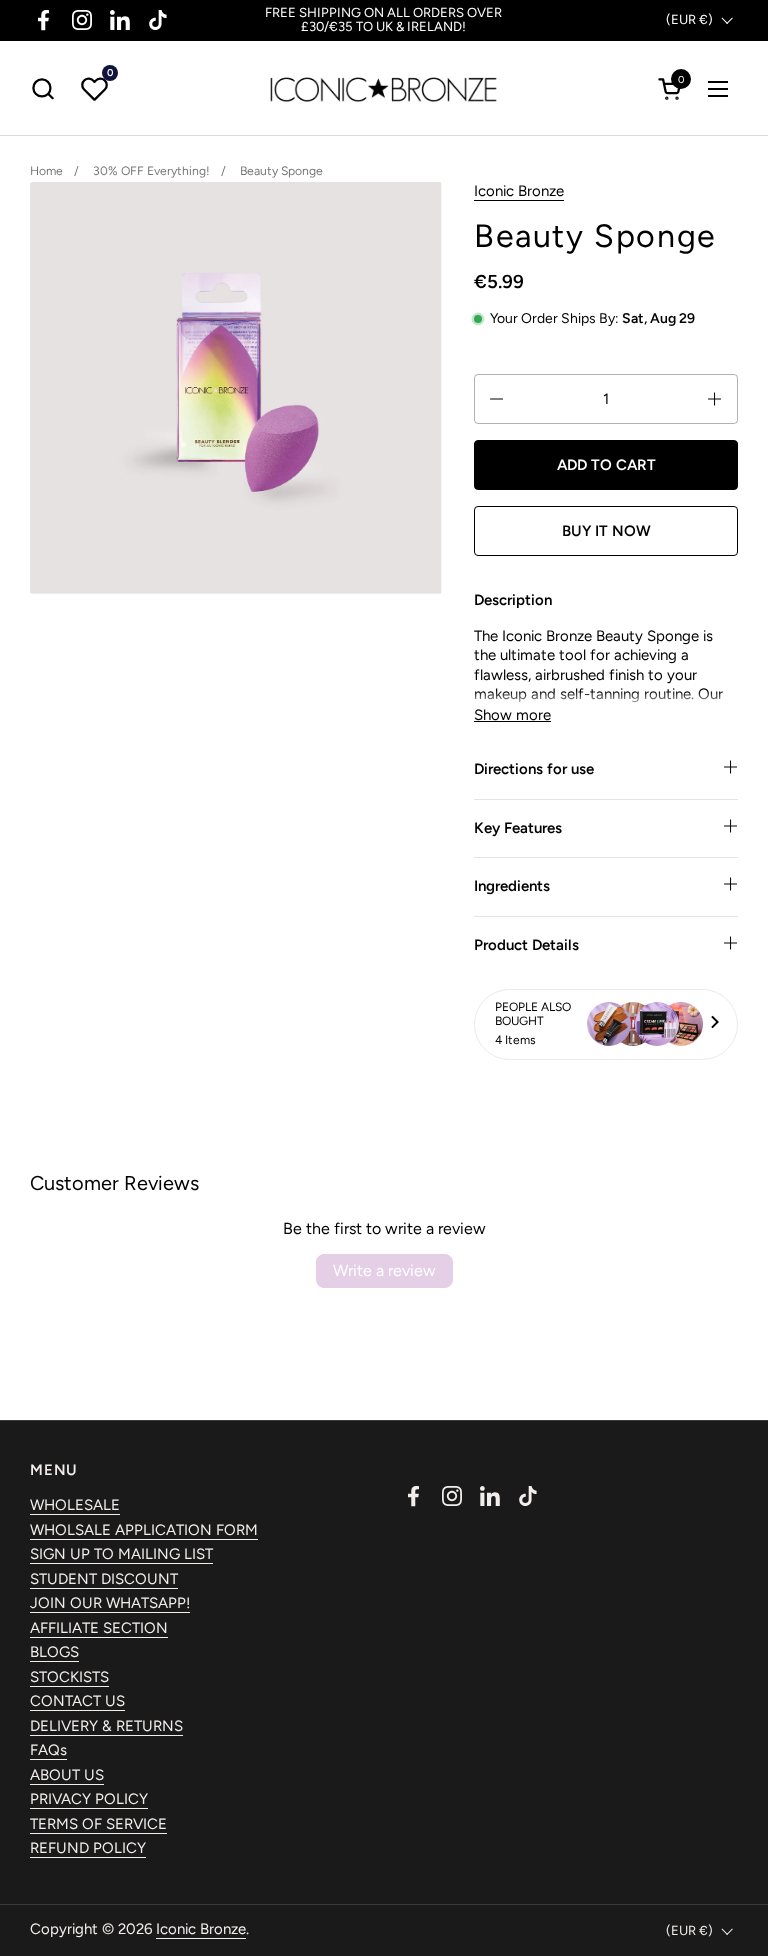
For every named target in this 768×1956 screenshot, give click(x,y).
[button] (42, 88)
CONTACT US (77, 1701)
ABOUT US (67, 1775)
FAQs (48, 1750)
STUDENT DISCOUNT (104, 1579)
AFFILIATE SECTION (99, 1628)
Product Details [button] (526, 945)
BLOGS (54, 1652)
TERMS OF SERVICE (98, 1824)
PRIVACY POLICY (89, 1799)
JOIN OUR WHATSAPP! (110, 1603)
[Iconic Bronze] (384, 88)
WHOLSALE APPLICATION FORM (144, 1530)
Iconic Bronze (519, 191)
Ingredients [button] (512, 886)
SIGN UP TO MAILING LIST (121, 1554)
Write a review (384, 1270)
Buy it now (606, 531)
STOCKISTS (69, 1677)
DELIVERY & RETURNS (106, 1726)
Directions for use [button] (534, 769)
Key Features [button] (518, 828)
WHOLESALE (75, 1505)
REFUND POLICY (88, 1848)
